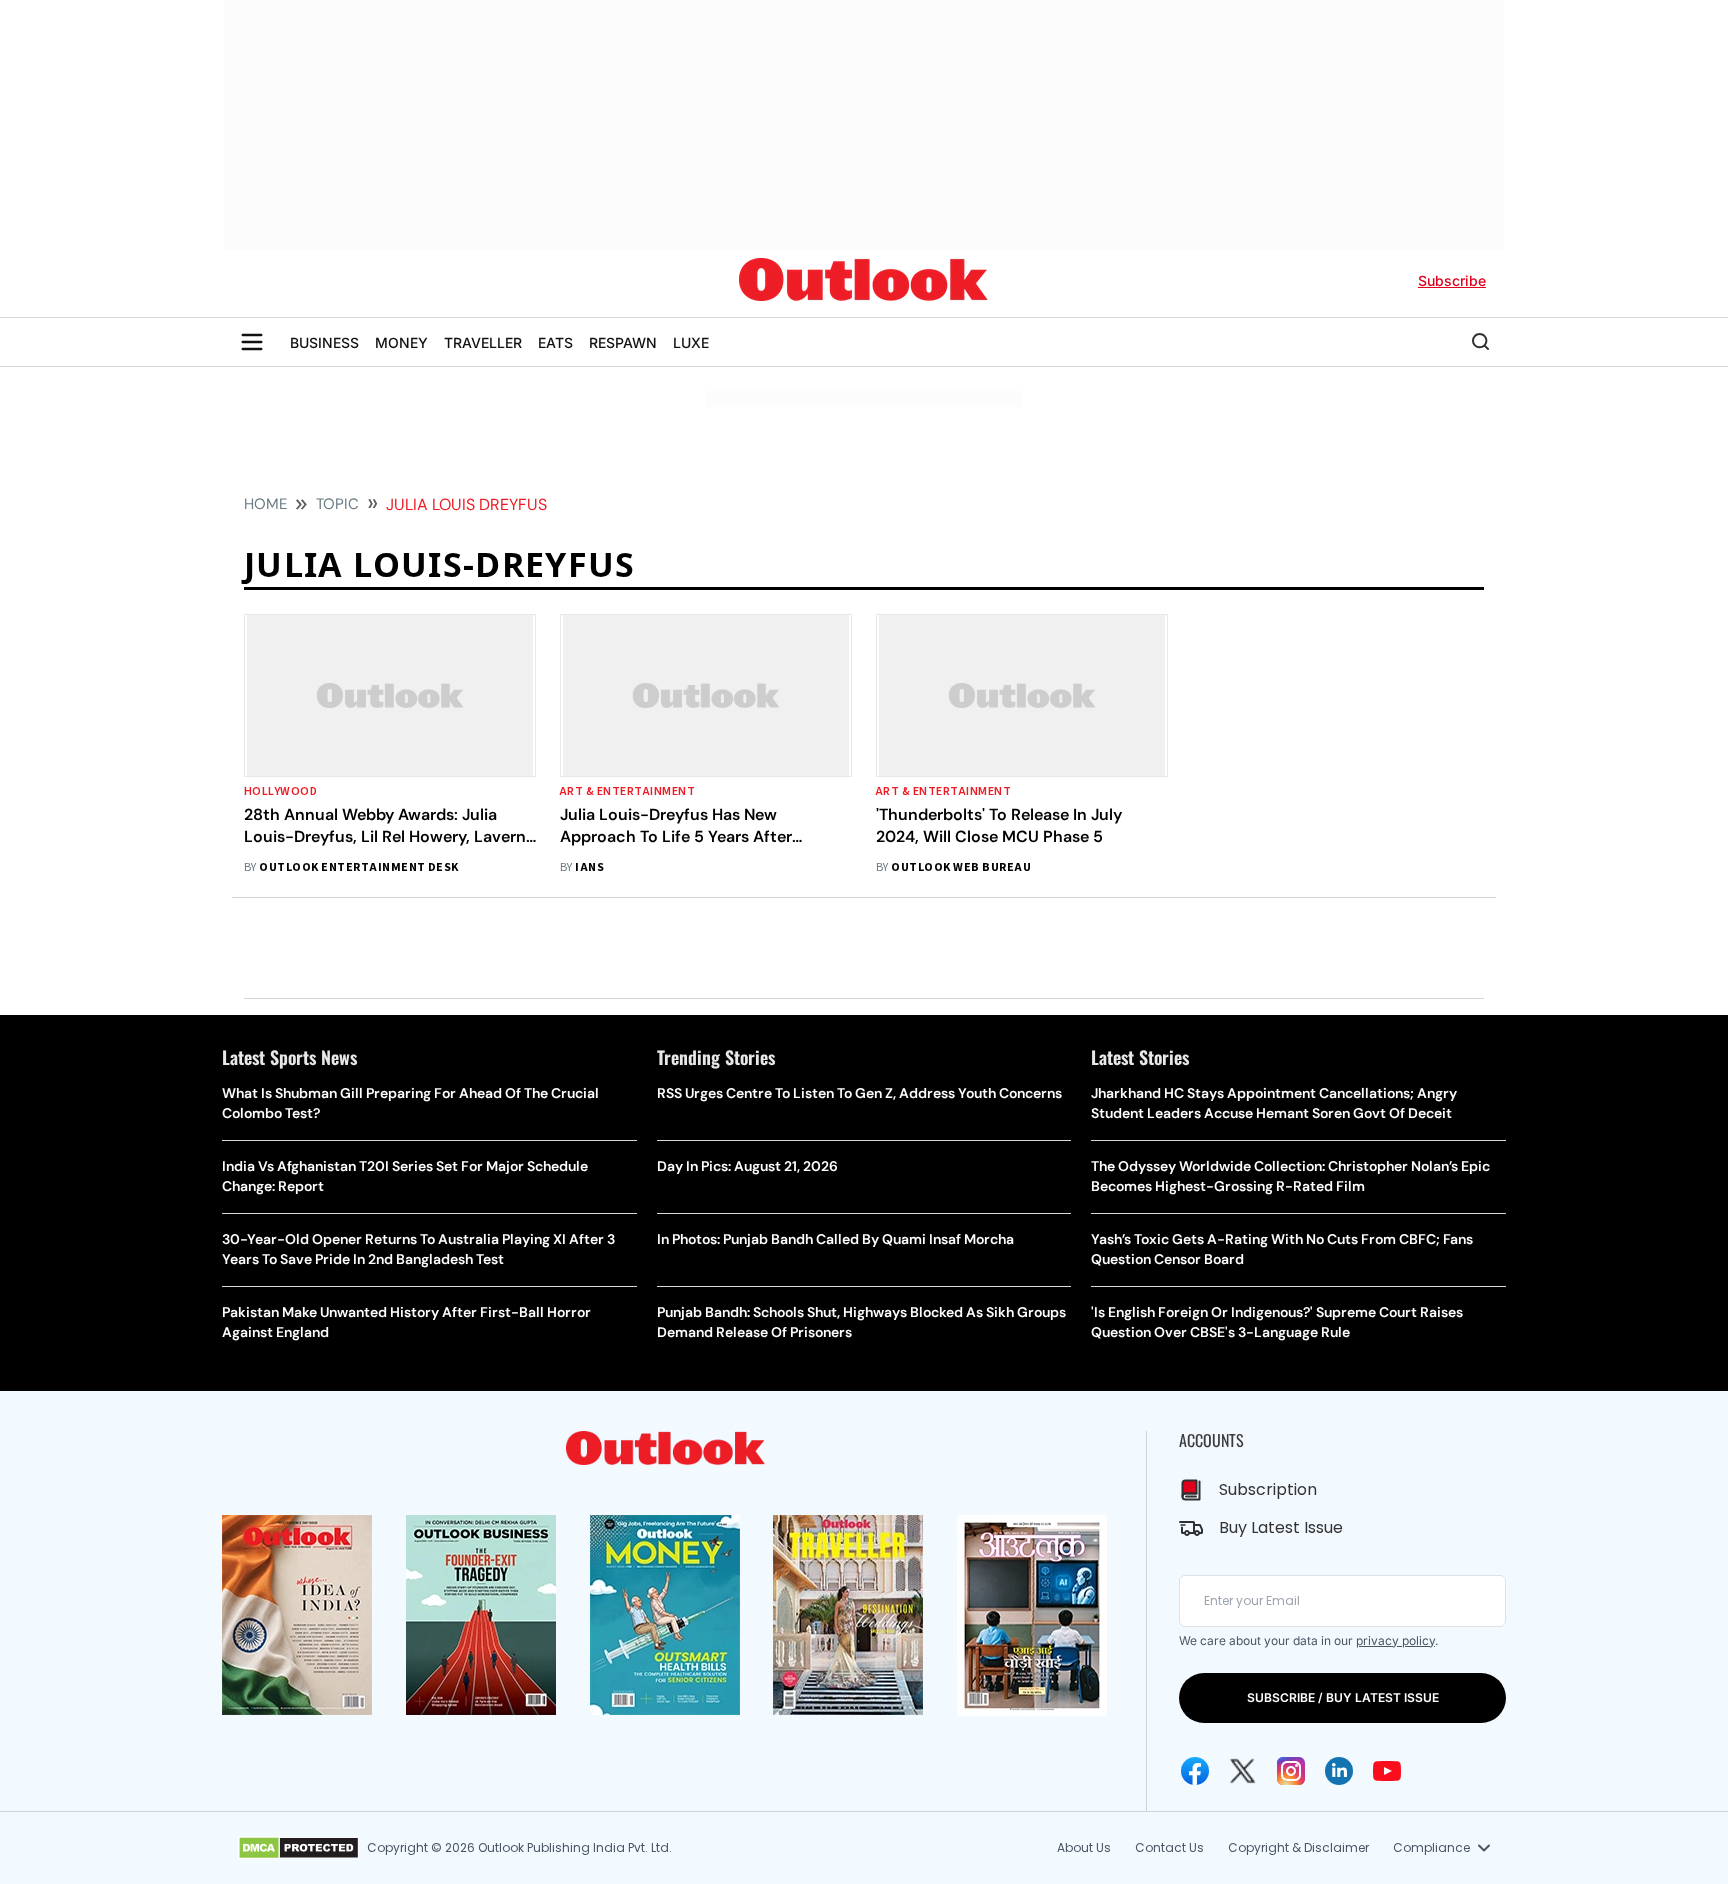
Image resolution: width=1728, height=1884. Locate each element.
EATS (555, 342)
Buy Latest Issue (1281, 1527)
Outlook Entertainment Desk (358, 867)
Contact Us (1169, 1847)
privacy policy (1395, 1640)
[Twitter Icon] (1243, 1771)
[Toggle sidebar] (252, 342)
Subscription (1268, 1489)
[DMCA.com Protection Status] (298, 1848)
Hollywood (280, 791)
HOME (265, 504)
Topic (337, 504)
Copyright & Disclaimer (1298, 1847)
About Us (1084, 1847)
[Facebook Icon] (1195, 1771)
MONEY (401, 342)
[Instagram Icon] (1291, 1771)
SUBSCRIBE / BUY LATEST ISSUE (1343, 1697)
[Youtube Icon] (1387, 1771)
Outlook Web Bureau (961, 867)
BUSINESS (324, 342)
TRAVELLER (483, 342)
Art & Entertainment (627, 791)
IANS (589, 867)
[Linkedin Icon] (1339, 1771)
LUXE (691, 342)
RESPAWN (623, 342)
